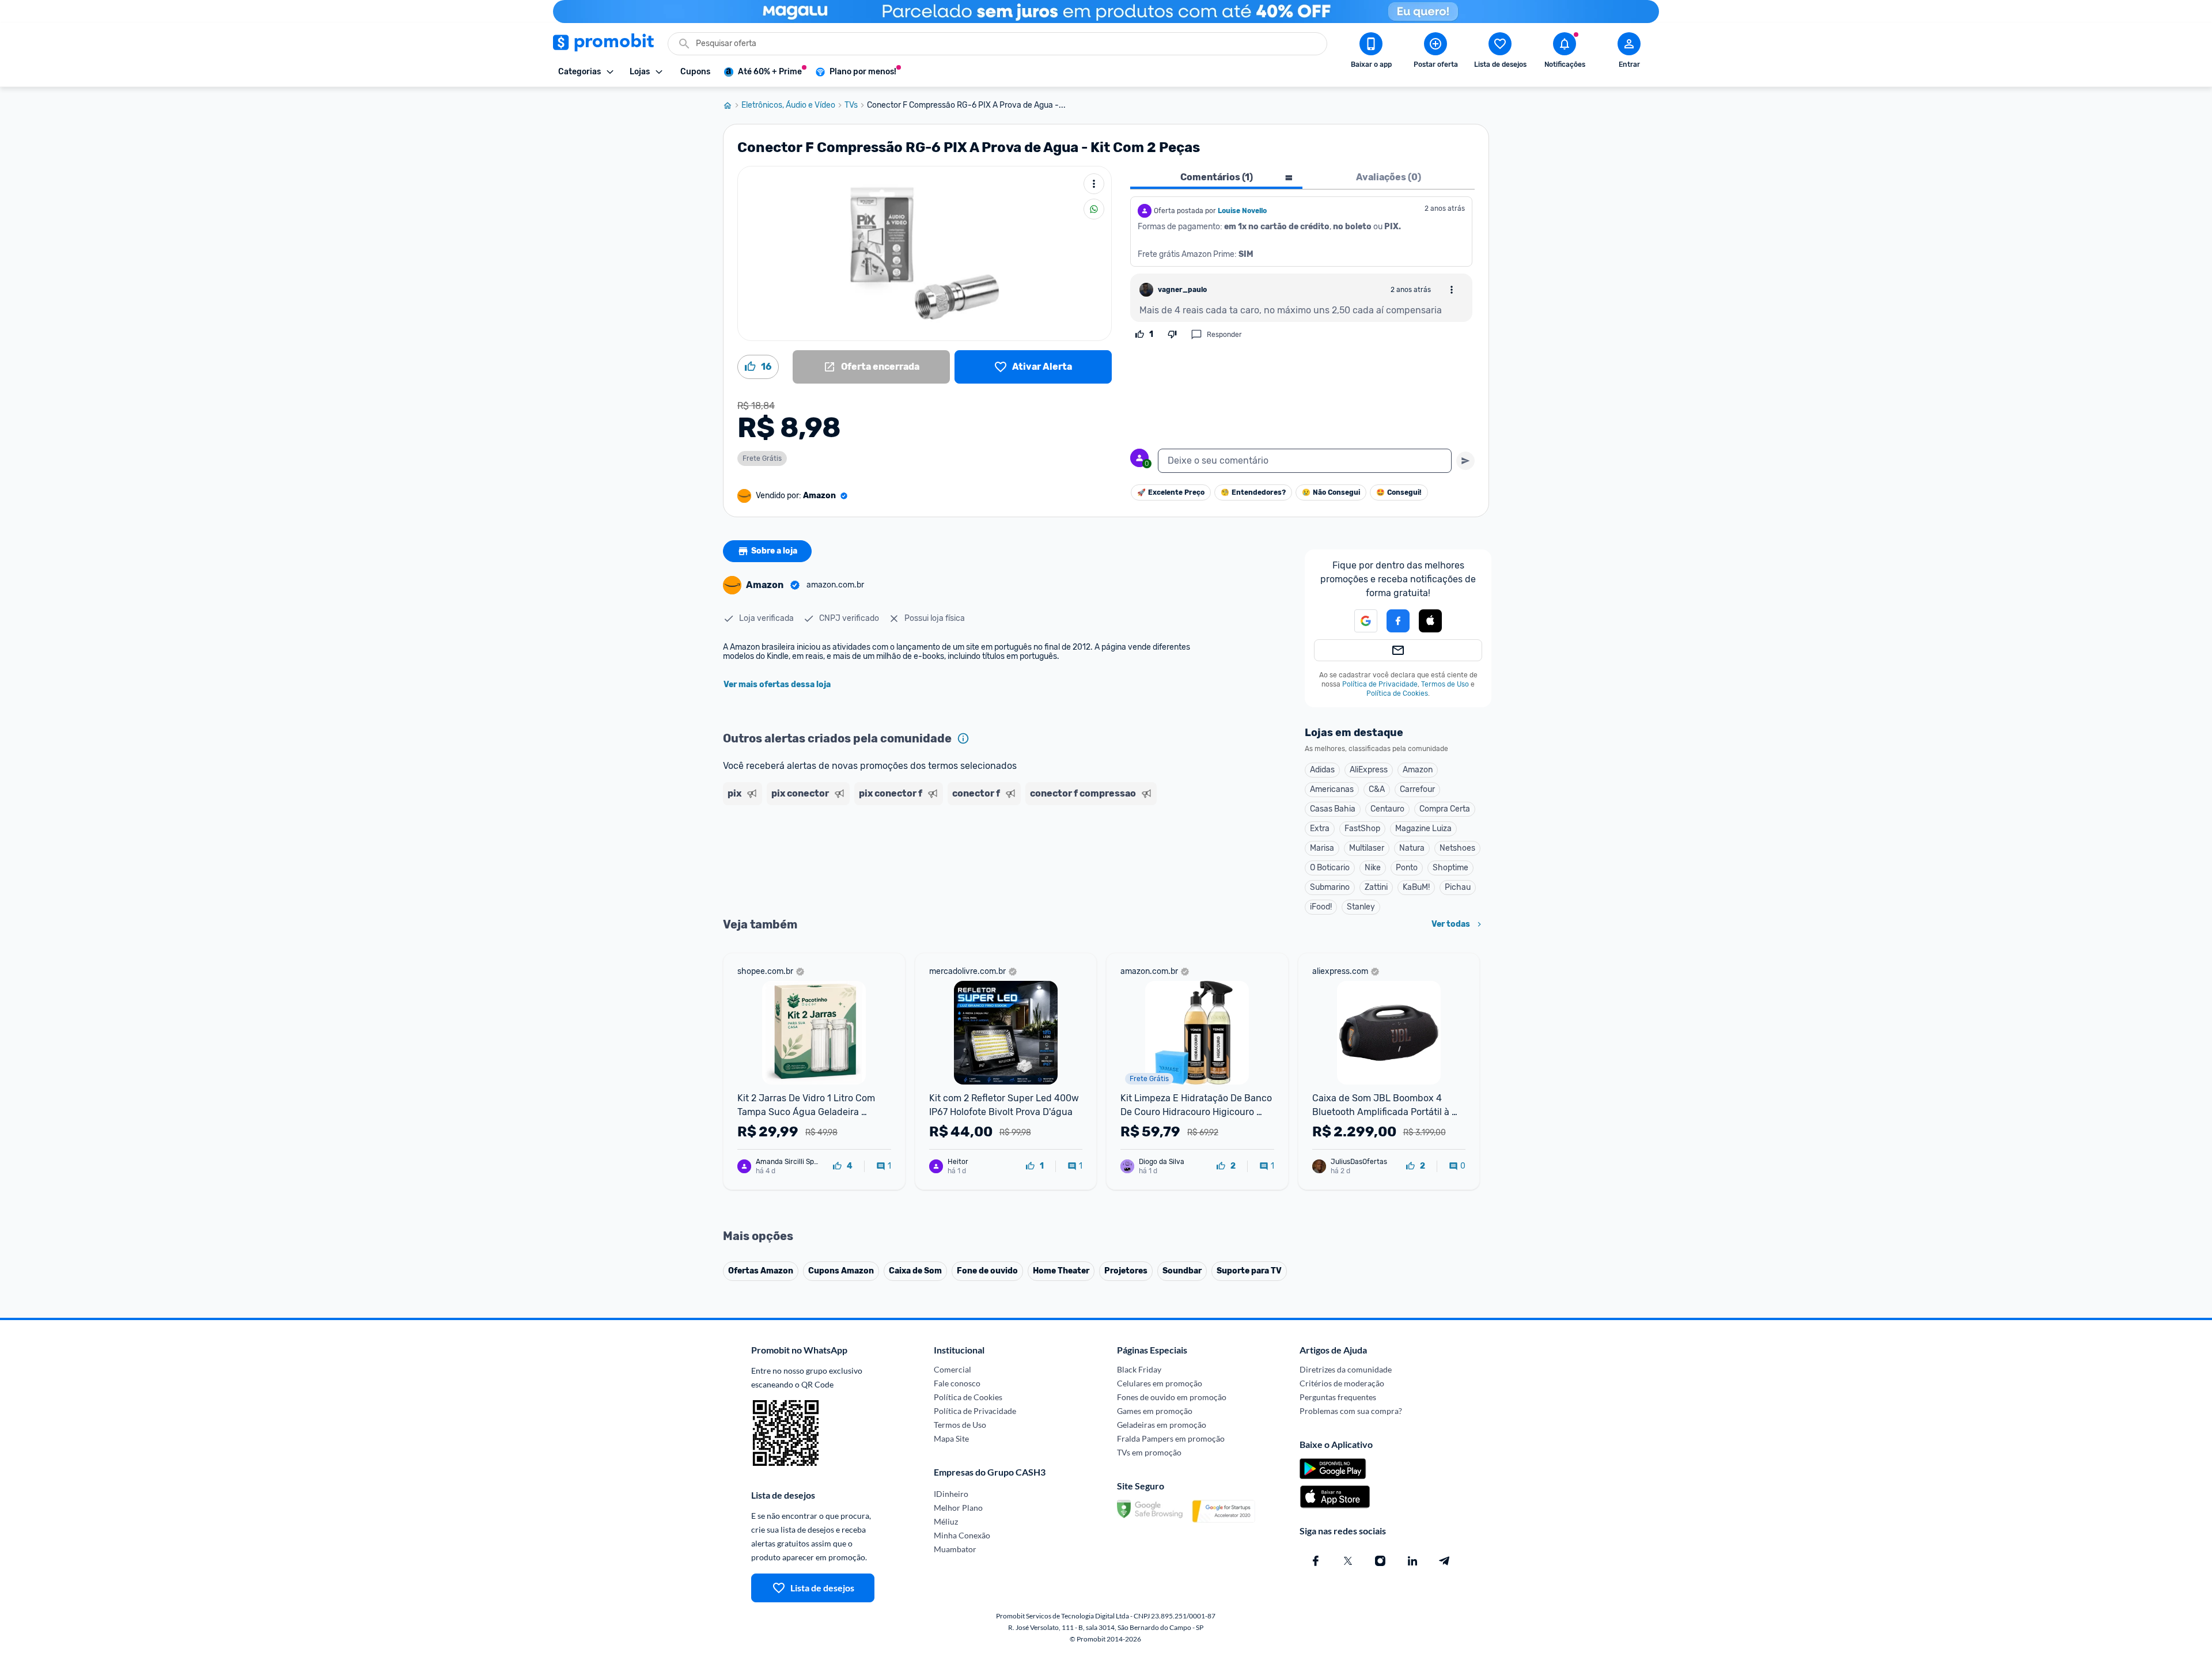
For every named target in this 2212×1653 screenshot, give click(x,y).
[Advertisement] (944, 854)
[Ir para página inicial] (732, 105)
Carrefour (1417, 789)
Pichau (1458, 887)
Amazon (1418, 770)
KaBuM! (1416, 887)
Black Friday (1139, 1369)
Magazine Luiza (1423, 829)
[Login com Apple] (1430, 621)
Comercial (952, 1369)
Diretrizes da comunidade (1346, 1369)
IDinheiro (951, 1494)
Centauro (1387, 809)
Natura (1412, 848)
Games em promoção (1155, 1411)
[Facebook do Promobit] (1316, 1561)
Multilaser (1367, 848)
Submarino (1330, 887)
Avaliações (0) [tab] (1389, 177)
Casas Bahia (1333, 809)
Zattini (1376, 887)
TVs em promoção (1149, 1452)
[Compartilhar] (1094, 209)
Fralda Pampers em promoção (1171, 1438)
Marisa (1322, 848)
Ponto (1407, 868)
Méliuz (946, 1521)
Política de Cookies (1397, 693)
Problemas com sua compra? (1351, 1411)
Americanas (1332, 789)
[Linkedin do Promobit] (1412, 1561)
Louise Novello (1242, 211)
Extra (1320, 829)
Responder (1224, 335)
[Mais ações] (1094, 184)
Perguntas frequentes (1338, 1397)
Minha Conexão (962, 1535)
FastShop (1362, 829)
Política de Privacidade (1380, 684)
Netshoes (1457, 848)
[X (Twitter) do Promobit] (1348, 1561)
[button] (1359, 621)
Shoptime (1450, 868)
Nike (1373, 868)
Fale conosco (957, 1383)
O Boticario (1330, 868)
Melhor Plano (958, 1508)
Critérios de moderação (1342, 1383)
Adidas (1322, 770)
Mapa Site (951, 1438)
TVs (851, 105)
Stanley (1361, 907)
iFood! (1321, 907)
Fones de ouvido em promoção (1172, 1397)
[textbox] (1305, 461)
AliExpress (1369, 770)
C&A (1377, 789)
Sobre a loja (774, 551)
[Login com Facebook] (1398, 621)
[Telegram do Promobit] (1445, 1561)
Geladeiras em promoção (1162, 1425)
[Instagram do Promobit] (1380, 1561)
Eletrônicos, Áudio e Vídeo (788, 105)
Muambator (955, 1549)
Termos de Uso (1445, 684)
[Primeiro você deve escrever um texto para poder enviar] (1465, 461)
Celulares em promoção (1160, 1383)
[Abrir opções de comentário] (1452, 290)
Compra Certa (1445, 809)
